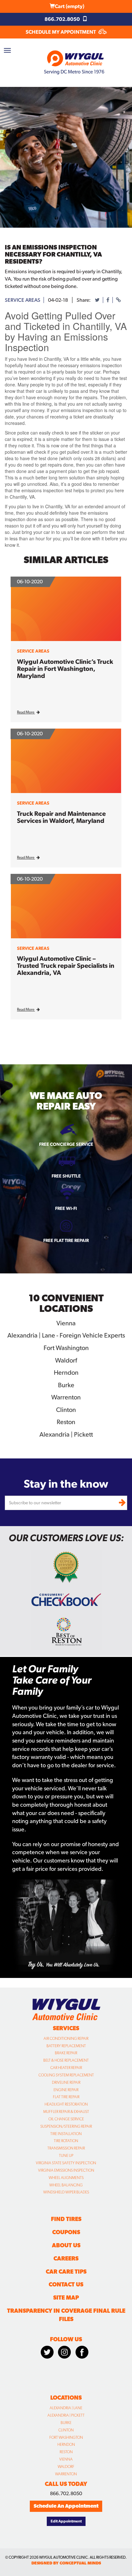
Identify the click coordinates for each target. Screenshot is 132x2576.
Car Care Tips (66, 2272)
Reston (66, 2452)
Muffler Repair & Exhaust (66, 2112)
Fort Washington (66, 2437)
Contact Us (66, 2284)
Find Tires (66, 2219)
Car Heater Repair (66, 2068)
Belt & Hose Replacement (66, 2060)
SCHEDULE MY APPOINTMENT (61, 32)
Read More (26, 712)
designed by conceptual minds (66, 2563)
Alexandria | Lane (66, 2408)
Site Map (66, 2297)
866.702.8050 (63, 19)
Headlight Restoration (66, 2104)
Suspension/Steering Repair (66, 2126)
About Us (66, 2245)
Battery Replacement (66, 2046)
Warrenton (66, 2474)
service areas (23, 300)
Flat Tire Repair (66, 2097)
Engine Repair (66, 2090)
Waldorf (66, 2467)
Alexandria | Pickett (66, 2415)
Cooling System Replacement (66, 2075)
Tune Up (66, 2156)
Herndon (66, 2445)
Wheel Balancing (66, 2185)
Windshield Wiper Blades (66, 2192)
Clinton (66, 2430)
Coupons (66, 2232)
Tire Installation (66, 2134)
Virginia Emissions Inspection (66, 2170)
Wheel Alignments (66, 2178)
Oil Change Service (66, 2119)
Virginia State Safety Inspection (66, 2163)
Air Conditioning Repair (66, 2039)
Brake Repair (66, 2053)
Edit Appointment (66, 2521)
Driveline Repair (66, 2082)
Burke (66, 2423)
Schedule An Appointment (66, 2506)
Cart (70, 6)
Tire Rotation (66, 2141)
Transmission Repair (66, 2148)
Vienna (66, 2459)
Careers (66, 2258)
